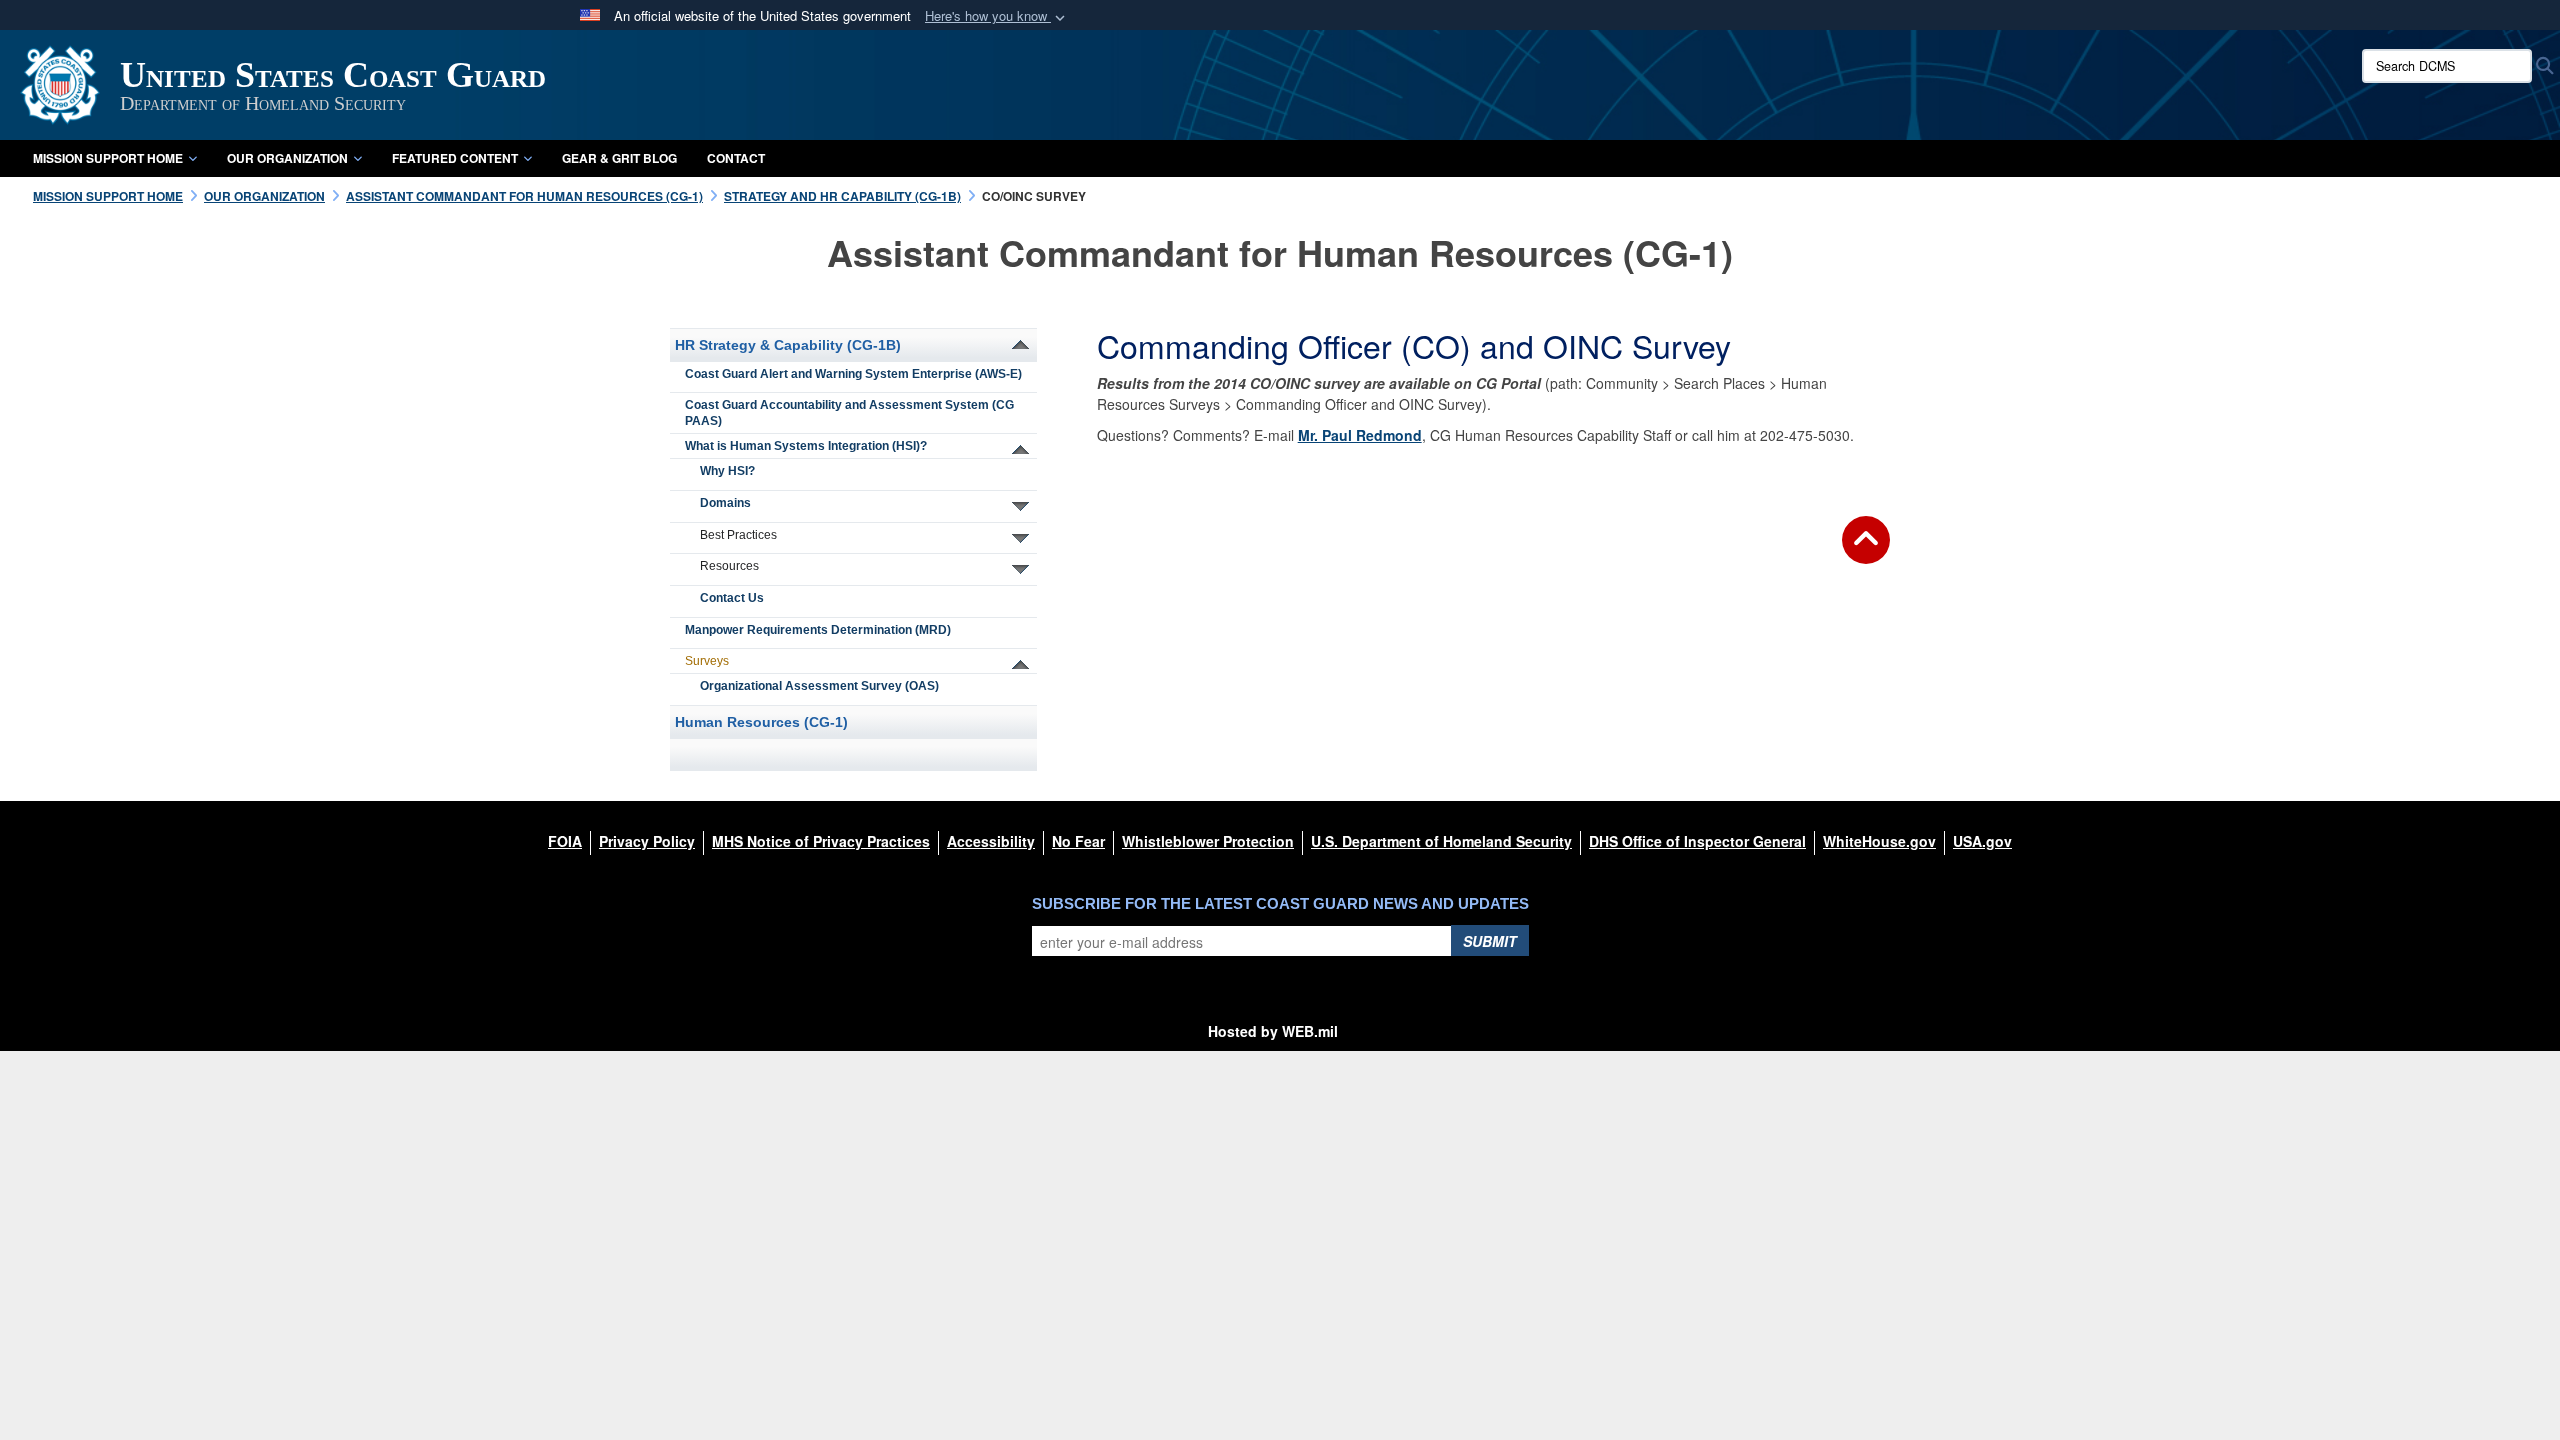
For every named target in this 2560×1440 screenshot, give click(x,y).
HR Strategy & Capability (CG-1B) (788, 345)
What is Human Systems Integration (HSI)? (806, 446)
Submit (1490, 941)
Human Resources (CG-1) (761, 722)
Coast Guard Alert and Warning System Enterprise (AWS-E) (853, 374)
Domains (725, 503)
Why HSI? (727, 471)
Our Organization (287, 158)
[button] (997, 16)
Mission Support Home (108, 158)
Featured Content (455, 158)
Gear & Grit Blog (619, 158)
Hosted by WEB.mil (1273, 1031)
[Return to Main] (1866, 552)
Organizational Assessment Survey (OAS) (819, 686)
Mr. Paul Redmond (1360, 435)
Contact (736, 158)
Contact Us (732, 598)
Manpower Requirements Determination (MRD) (818, 630)
